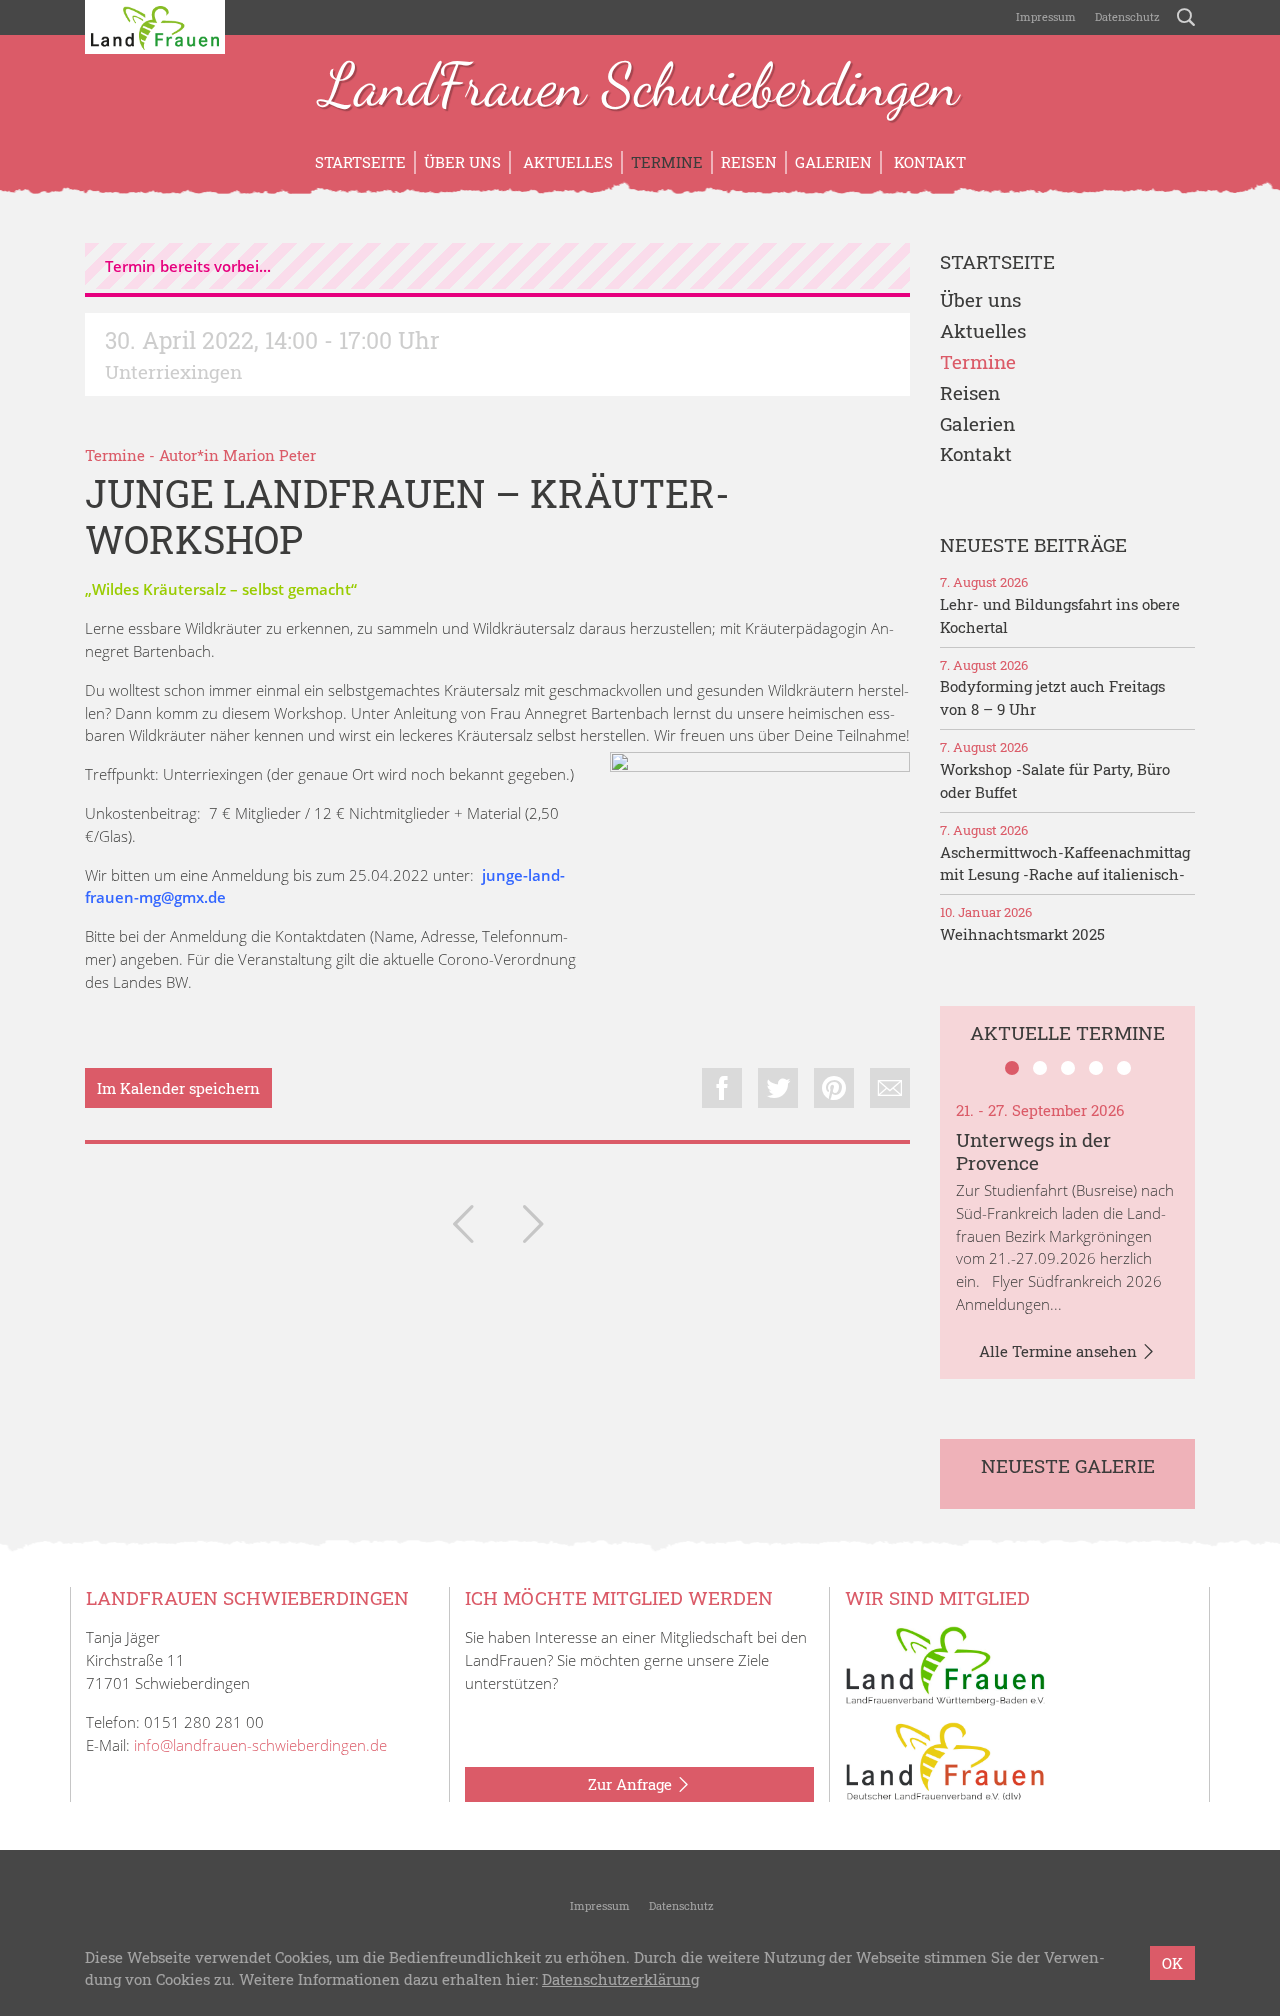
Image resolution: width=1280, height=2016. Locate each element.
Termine (667, 162)
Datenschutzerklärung (620, 1980)
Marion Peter (269, 455)
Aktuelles (566, 162)
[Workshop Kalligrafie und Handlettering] (463, 1228)
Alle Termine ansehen (1060, 1351)
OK (1172, 1963)
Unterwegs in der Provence (1033, 1151)
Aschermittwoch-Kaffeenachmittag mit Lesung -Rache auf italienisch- (1065, 863)
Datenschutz (1126, 16)
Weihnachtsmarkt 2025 (1022, 934)
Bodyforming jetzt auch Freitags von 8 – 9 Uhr (1052, 697)
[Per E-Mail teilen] (890, 1088)
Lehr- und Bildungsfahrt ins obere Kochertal (1060, 615)
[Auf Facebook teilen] (722, 1088)
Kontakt (928, 162)
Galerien (833, 162)
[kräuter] (760, 902)
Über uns (462, 162)
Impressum (1044, 16)
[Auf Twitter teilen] (778, 1088)
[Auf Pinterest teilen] (834, 1088)
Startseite (360, 162)
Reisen (749, 162)
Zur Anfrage (632, 1784)
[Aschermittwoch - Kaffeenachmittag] (533, 1228)
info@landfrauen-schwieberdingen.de (260, 1745)
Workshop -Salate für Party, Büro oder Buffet (1055, 780)
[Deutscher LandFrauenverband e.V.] (945, 1760)
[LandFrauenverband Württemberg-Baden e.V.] (945, 1664)
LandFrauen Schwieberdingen (640, 88)
